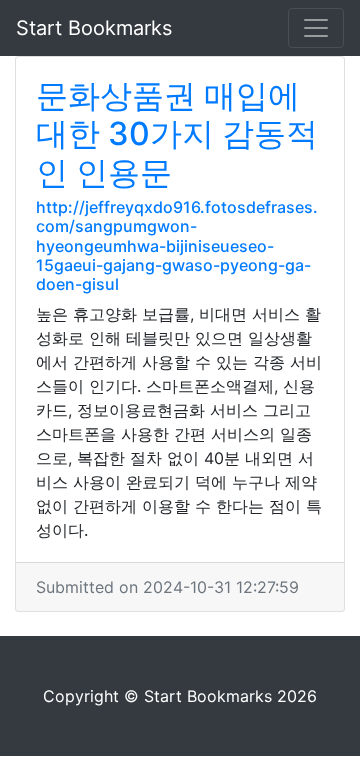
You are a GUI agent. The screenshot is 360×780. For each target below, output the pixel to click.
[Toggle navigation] (316, 28)
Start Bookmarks (94, 28)
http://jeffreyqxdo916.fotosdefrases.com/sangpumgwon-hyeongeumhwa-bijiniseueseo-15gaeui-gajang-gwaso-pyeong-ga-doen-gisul (177, 245)
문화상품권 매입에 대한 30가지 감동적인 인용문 (177, 134)
